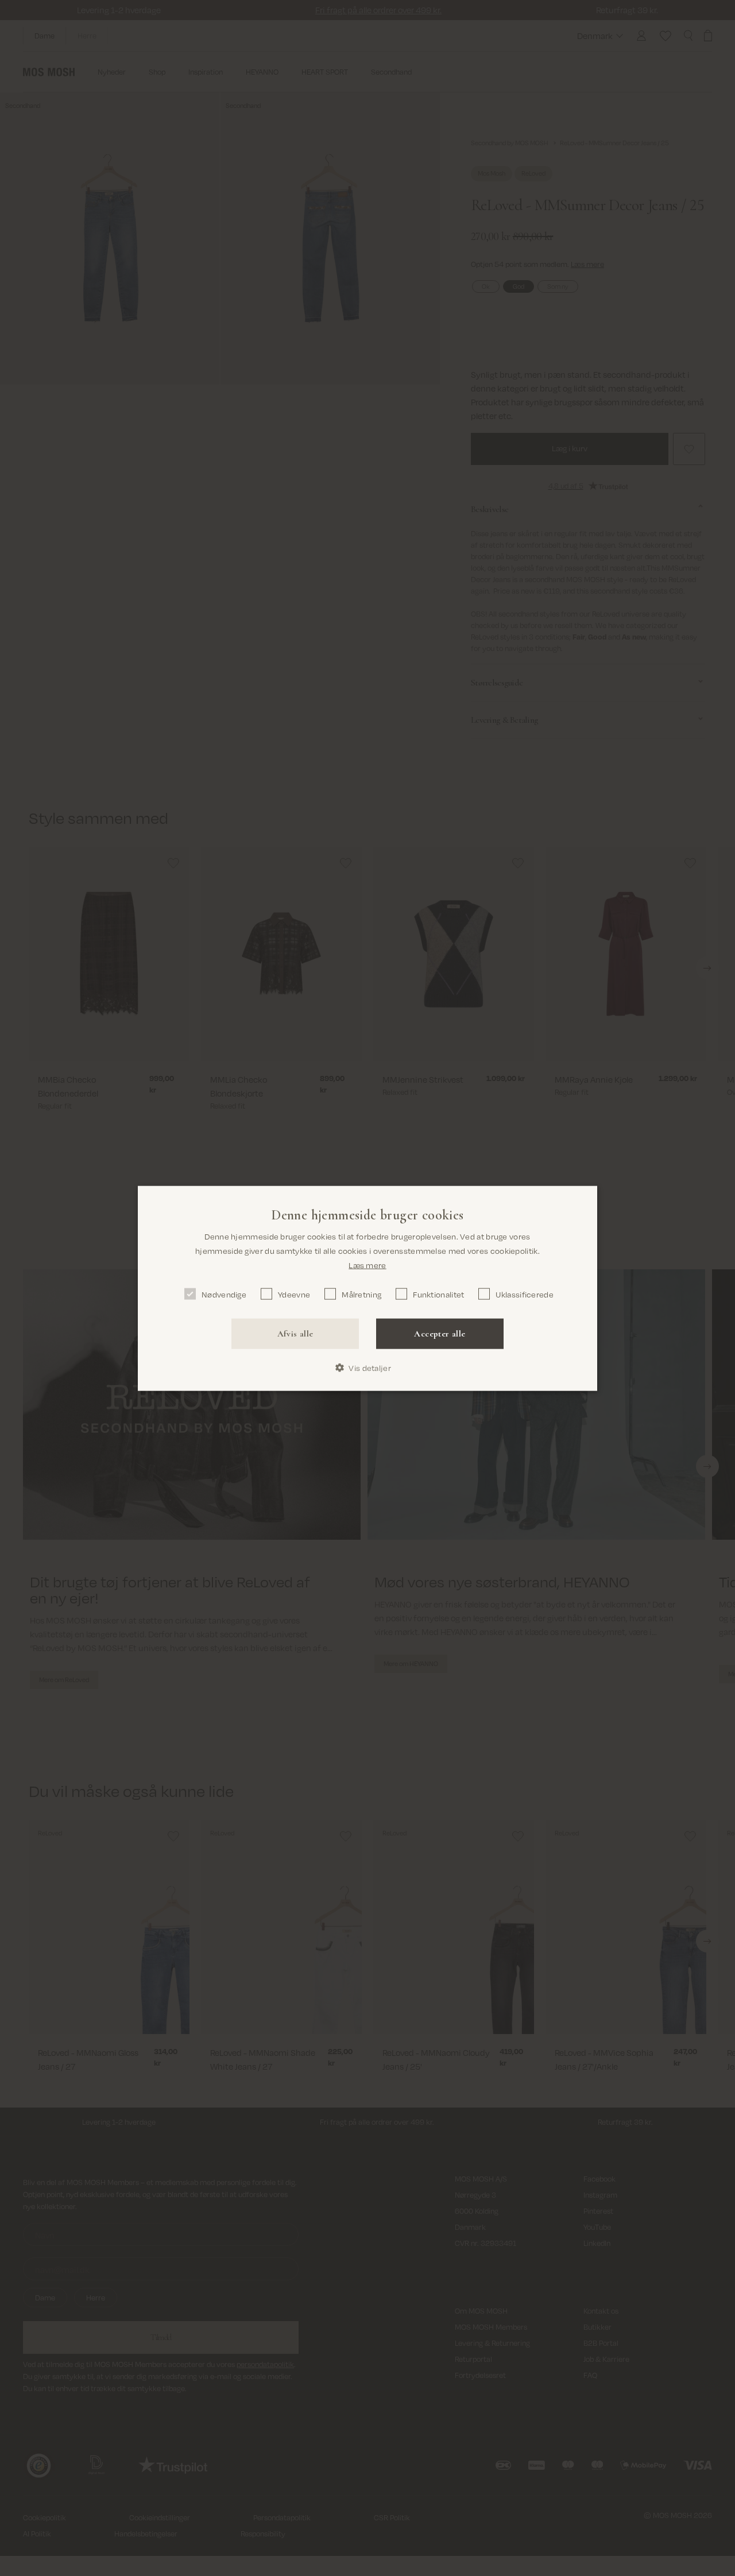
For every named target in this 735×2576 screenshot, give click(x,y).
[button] (367, 1368)
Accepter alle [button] (440, 1334)
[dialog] (367, 1288)
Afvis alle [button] (295, 1334)
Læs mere (367, 1264)
